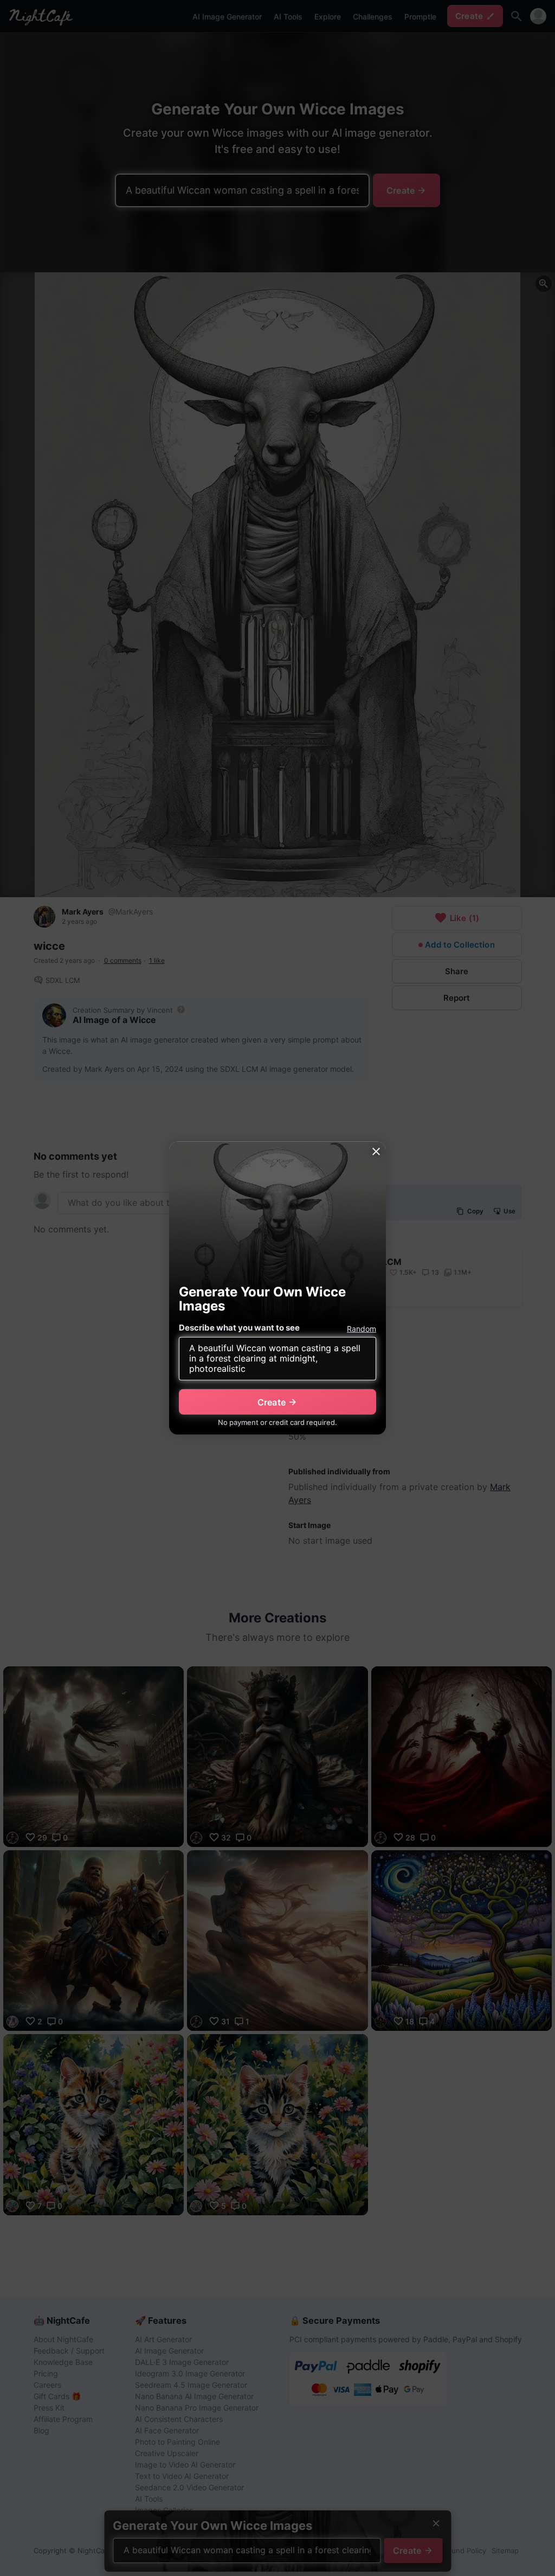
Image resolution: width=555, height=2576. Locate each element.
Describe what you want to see (239, 1328)
